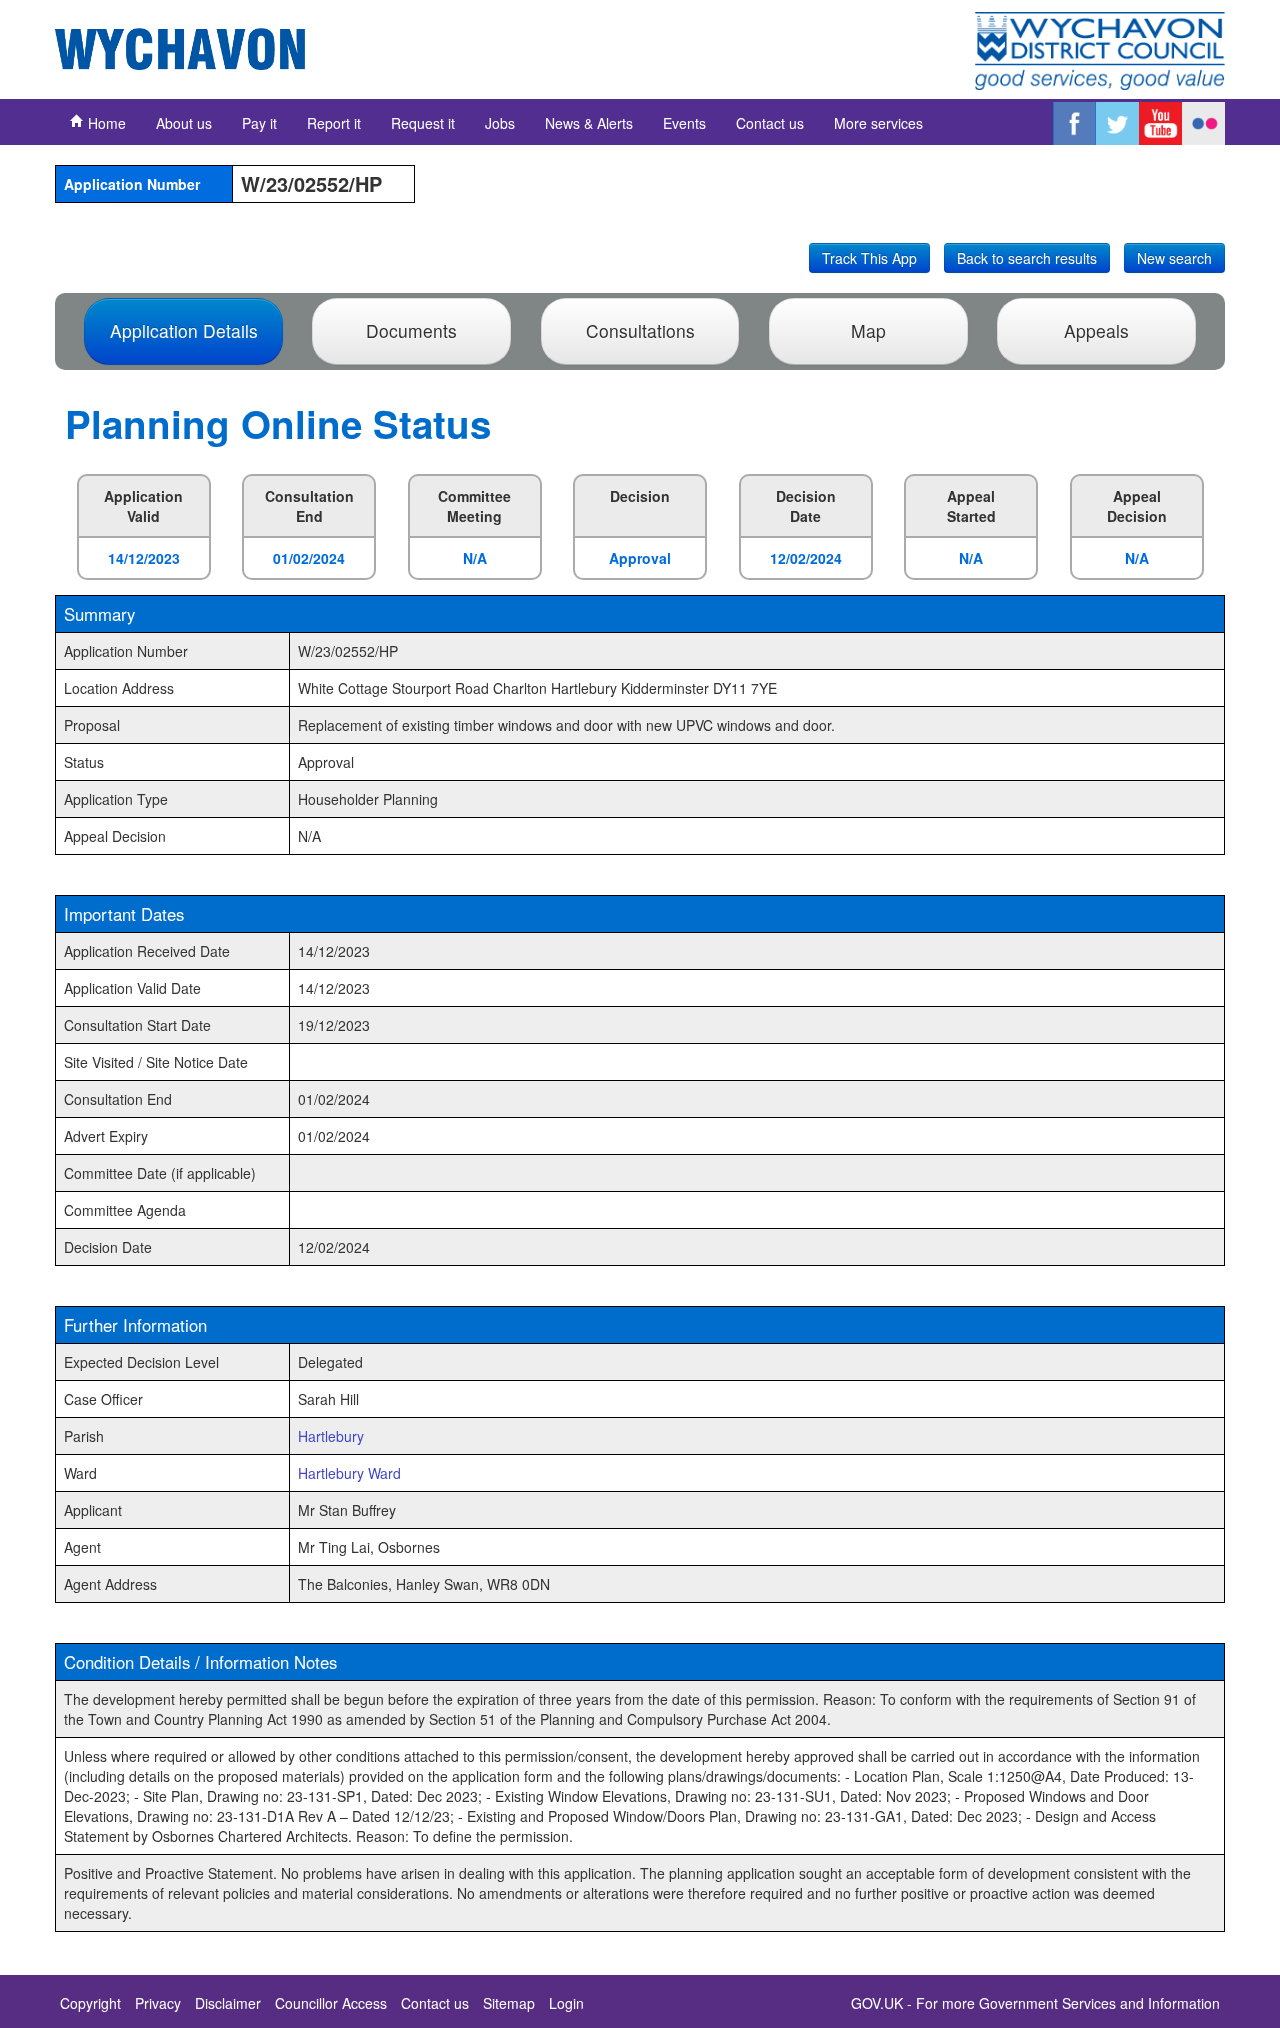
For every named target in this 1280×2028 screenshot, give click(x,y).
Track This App (869, 258)
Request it (423, 123)
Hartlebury (331, 1436)
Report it (334, 123)
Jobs (500, 123)
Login (566, 2003)
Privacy (158, 2003)
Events (684, 123)
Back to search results (1027, 258)
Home (105, 123)
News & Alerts (589, 123)
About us (184, 123)
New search (1174, 258)
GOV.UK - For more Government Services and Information (1035, 2003)
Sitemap (509, 2003)
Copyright (90, 2003)
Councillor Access (331, 2003)
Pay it (259, 123)
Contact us (770, 123)
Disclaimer (228, 2003)
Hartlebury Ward (349, 1473)
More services (878, 123)
